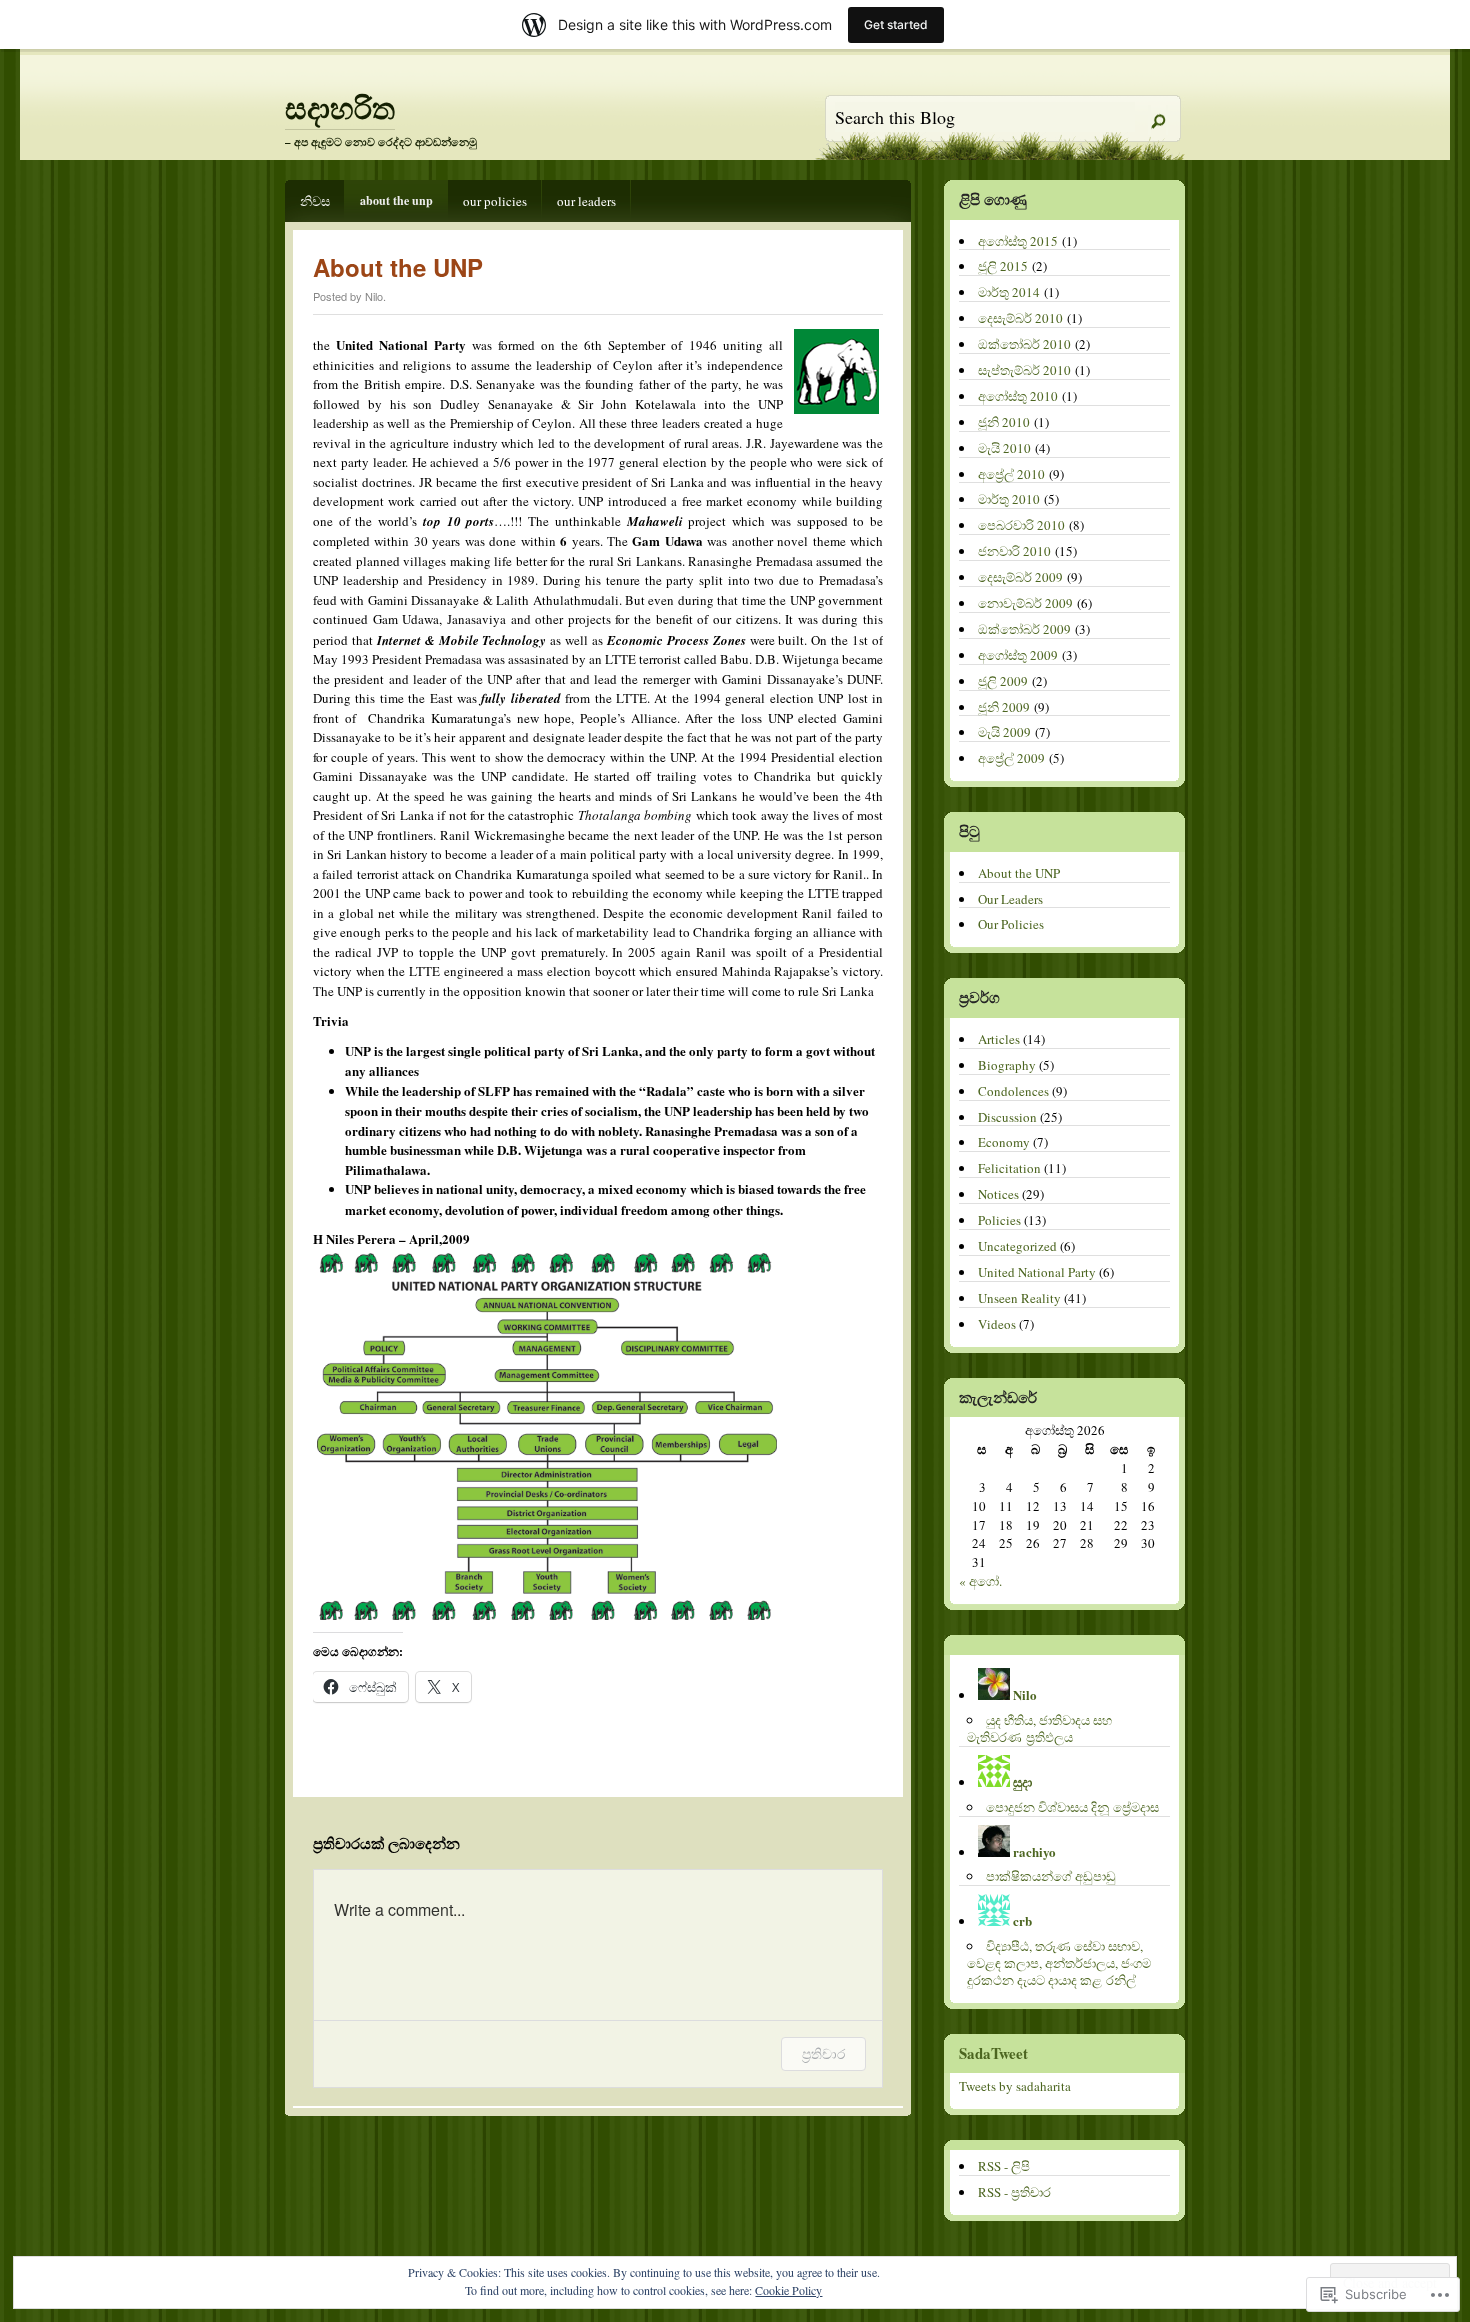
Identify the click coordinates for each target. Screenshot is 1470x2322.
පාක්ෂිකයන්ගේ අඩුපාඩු (1051, 1876)
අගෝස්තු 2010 (1018, 396)
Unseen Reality (1019, 1298)
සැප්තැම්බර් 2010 (1024, 370)
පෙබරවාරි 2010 (1021, 525)
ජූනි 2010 (1004, 422)
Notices (998, 1194)
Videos (997, 1324)
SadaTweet (993, 2053)
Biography (1007, 1065)
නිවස (315, 201)
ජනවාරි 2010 (1014, 551)
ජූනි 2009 (1004, 707)
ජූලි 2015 (1003, 266)
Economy (1004, 1142)
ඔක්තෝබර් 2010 (1024, 344)
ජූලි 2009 (1003, 681)
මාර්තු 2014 (1009, 292)
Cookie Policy (788, 2290)
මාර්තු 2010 (1009, 499)
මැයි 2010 (1004, 448)
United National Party (1037, 1272)
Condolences (1013, 1091)
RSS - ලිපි (1004, 2166)
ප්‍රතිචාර (823, 2053)
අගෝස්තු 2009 (1018, 655)
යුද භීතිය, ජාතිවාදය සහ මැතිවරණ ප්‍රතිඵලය (1039, 1728)
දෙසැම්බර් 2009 (1020, 577)
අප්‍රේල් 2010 (1011, 474)
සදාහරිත (340, 107)
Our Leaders (586, 201)
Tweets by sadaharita (1015, 2086)
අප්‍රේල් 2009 (1011, 758)
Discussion (1007, 1117)
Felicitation (1009, 1168)
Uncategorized (1017, 1246)
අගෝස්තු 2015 (1018, 241)
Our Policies (495, 201)
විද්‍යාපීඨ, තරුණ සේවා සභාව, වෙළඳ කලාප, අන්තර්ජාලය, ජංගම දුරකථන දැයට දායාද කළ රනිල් (1059, 1963)
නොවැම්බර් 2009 (1025, 603)
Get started (896, 24)
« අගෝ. (980, 1581)
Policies (999, 1220)
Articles (999, 1039)
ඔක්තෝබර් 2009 (1024, 629)
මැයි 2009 (1004, 732)
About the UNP (396, 200)
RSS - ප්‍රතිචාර (1014, 2192)
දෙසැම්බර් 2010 (1020, 318)
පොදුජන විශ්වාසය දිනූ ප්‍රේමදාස (1072, 1807)
